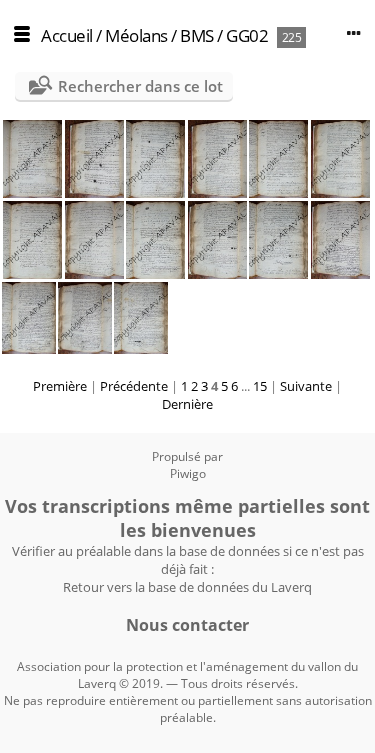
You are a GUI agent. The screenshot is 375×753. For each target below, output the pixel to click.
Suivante (306, 386)
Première (60, 386)
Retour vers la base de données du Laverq (187, 587)
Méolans (136, 35)
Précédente (134, 386)
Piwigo (188, 473)
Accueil (67, 35)
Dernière (187, 404)
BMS (197, 35)
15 (260, 386)
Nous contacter (187, 625)
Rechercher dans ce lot (140, 86)
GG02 (247, 35)
